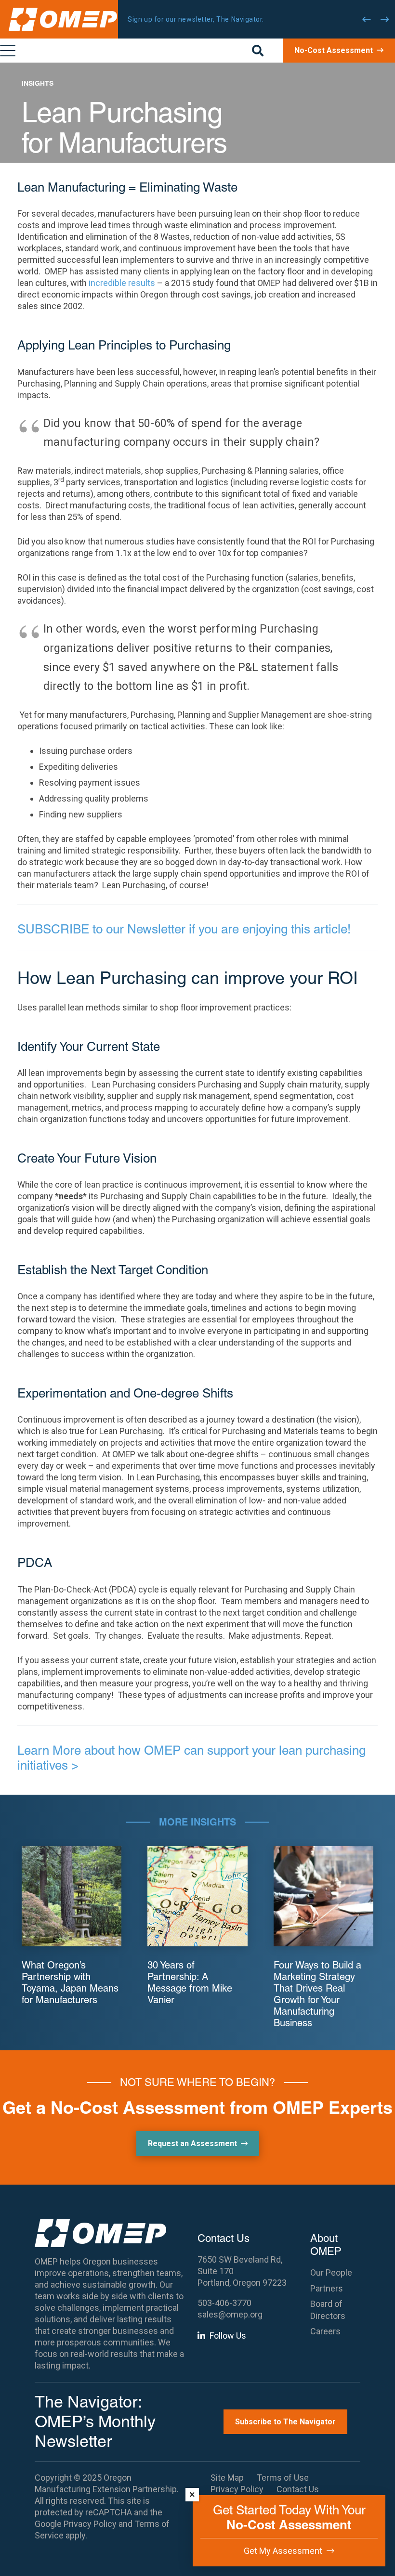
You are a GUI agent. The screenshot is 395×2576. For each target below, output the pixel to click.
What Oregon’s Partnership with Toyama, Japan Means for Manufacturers (70, 1982)
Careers (325, 2331)
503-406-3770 (224, 2303)
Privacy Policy (90, 2524)
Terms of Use (283, 2478)
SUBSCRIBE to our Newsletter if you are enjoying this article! (184, 929)
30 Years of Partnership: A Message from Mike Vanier (190, 1982)
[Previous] (367, 19)
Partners (327, 2288)
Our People (331, 2272)
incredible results (123, 283)
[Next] (385, 19)
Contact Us (298, 2489)
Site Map (227, 2478)
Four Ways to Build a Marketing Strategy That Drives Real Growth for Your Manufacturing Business (317, 1994)
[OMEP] (63, 19)
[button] (258, 51)
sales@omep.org (230, 2314)
